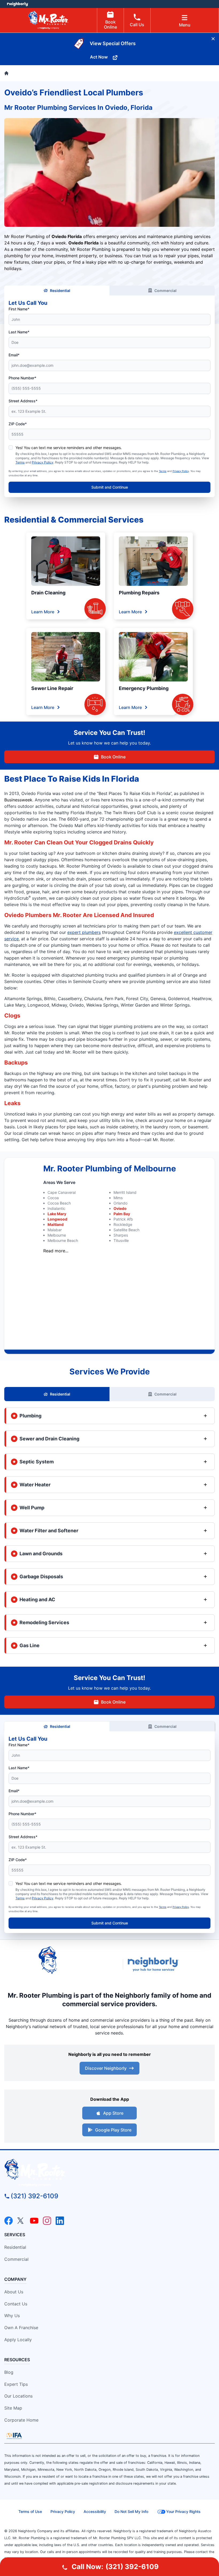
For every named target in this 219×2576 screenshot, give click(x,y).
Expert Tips (16, 2384)
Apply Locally (18, 2340)
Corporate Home (21, 2420)
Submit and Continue (110, 487)
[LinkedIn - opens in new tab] (60, 2221)
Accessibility (95, 2511)
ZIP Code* (18, 424)
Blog (9, 2372)
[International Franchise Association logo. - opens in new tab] (14, 2436)
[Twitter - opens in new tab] (21, 2221)
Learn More (43, 612)
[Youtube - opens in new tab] (34, 2221)
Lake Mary (57, 1214)
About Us (14, 2292)
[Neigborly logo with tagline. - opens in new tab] (154, 1964)
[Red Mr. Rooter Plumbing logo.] (109, 2173)
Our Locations (18, 2396)
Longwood (57, 1219)
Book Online (110, 24)
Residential (60, 291)
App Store (113, 2113)
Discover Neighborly (106, 2068)
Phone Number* (22, 378)
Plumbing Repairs (139, 593)
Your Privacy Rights (183, 2511)
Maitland (56, 1224)
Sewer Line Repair (52, 688)
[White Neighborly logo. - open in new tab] (17, 4)
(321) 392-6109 (34, 2196)
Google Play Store (113, 2130)
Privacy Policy (43, 462)
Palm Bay (122, 1214)
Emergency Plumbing (144, 688)
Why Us (12, 2316)
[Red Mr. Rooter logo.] (78, 1964)
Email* (14, 355)
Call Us (137, 25)
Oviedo (120, 1208)
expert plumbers (84, 932)
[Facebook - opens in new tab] (9, 2221)
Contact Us (16, 2304)
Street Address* (23, 401)
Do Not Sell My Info (131, 2511)
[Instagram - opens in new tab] (47, 2221)
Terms (20, 462)
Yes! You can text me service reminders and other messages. (69, 448)
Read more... (56, 1251)
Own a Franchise (21, 2328)
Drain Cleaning (48, 593)
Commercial (165, 291)
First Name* (19, 309)
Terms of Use (30, 2511)
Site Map (13, 2408)
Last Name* (19, 332)
